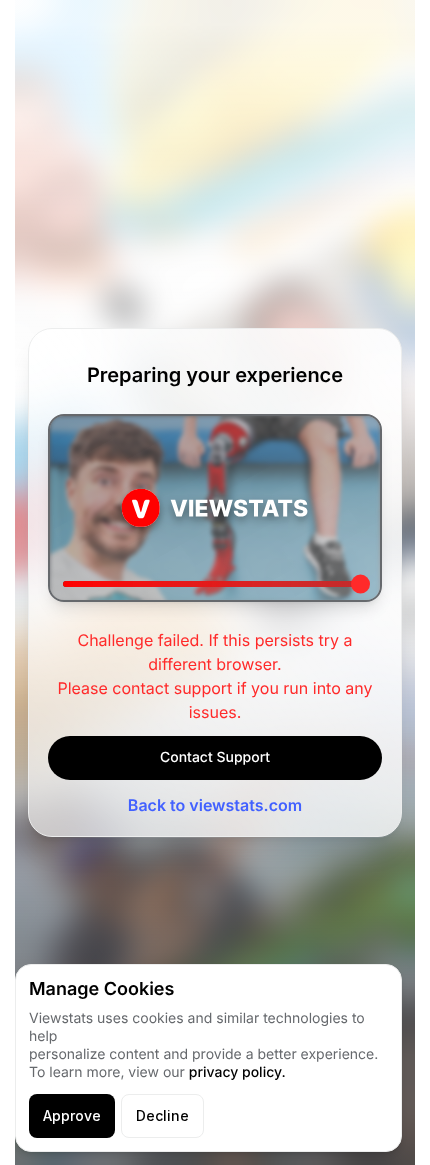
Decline (162, 1115)
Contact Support (215, 757)
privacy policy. (237, 1072)
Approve (72, 1115)
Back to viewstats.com (215, 805)
